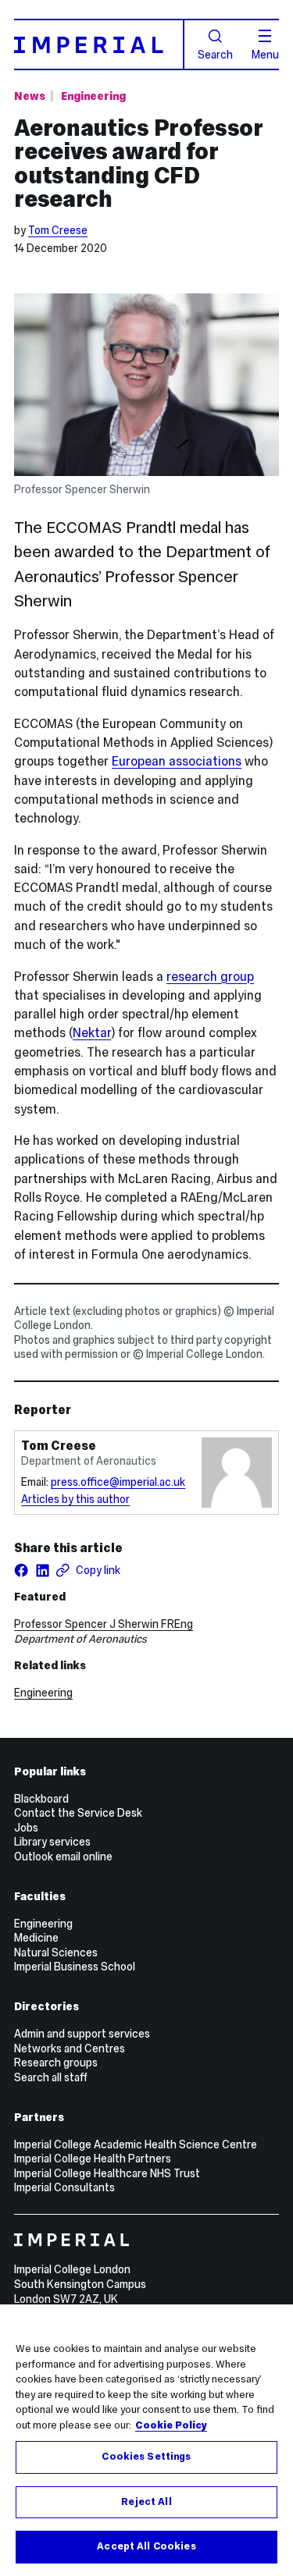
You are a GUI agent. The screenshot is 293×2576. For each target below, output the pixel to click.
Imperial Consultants (64, 2187)
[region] (146, 2440)
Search (215, 54)
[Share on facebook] (21, 1570)
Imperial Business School (75, 1967)
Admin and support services (82, 2034)
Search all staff (51, 2077)
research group (210, 977)
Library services (52, 1842)
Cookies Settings (146, 2457)
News (30, 96)
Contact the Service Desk (78, 1813)
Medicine (36, 1938)
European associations (177, 761)
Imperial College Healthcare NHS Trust (107, 2173)
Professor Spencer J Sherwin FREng (104, 1624)
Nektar (92, 1033)
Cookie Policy (171, 2425)
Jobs (26, 1828)
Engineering (93, 96)
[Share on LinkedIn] (42, 1570)
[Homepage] (99, 44)
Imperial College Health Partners (93, 2159)
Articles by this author (75, 1499)
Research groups (56, 2063)
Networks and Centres (70, 2048)
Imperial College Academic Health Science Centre (136, 2144)
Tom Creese (58, 230)
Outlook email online (63, 1856)
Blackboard (41, 1799)
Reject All (146, 2502)
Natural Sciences (56, 1952)
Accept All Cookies (146, 2546)
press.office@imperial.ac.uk (118, 1482)
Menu (265, 54)
